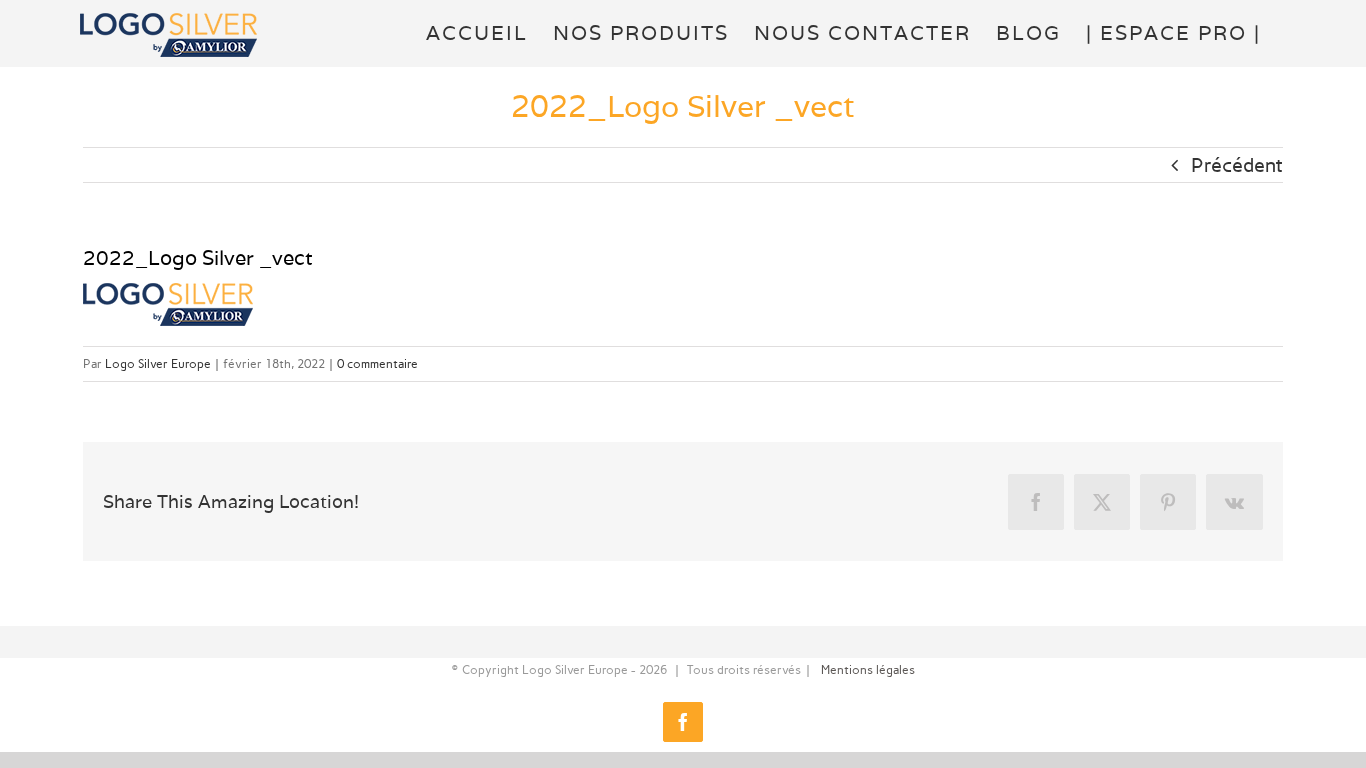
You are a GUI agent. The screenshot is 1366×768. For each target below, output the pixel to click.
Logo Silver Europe (158, 364)
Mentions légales (868, 670)
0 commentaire (377, 364)
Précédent (1237, 165)
